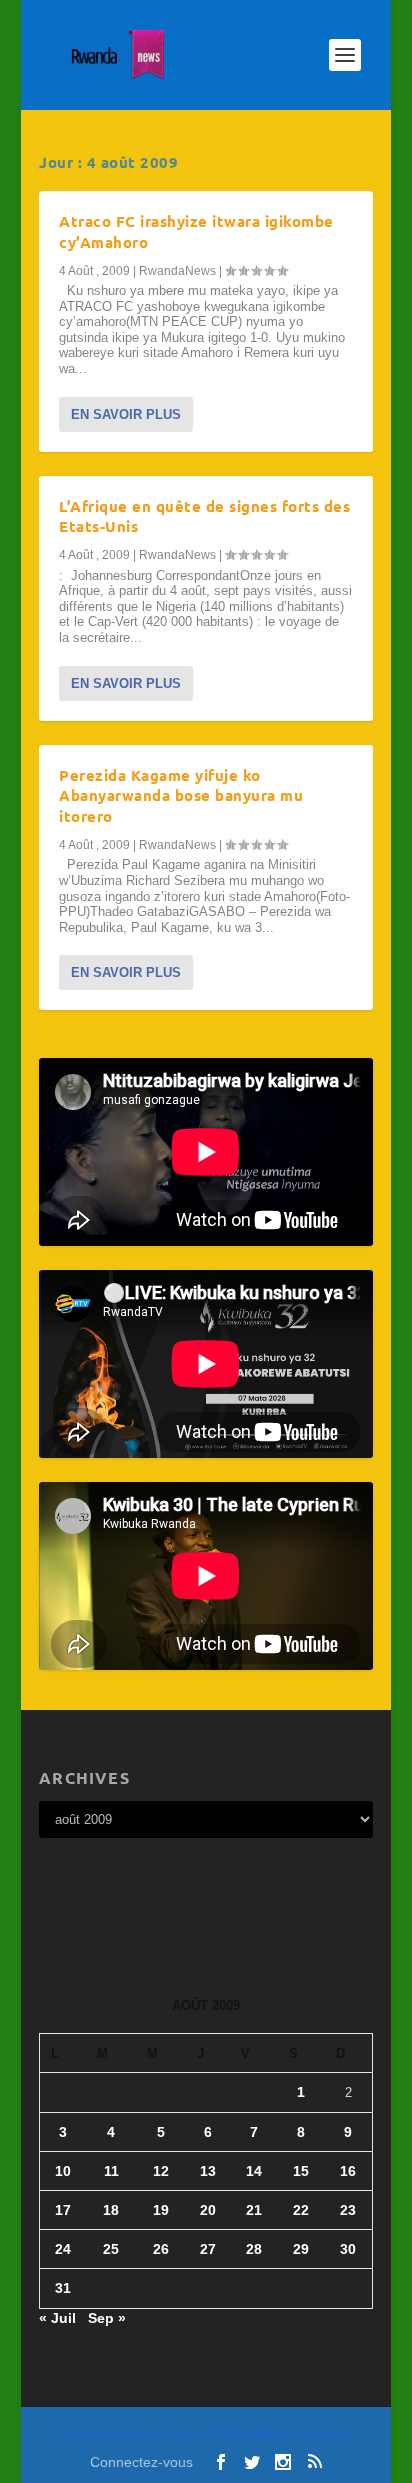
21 (254, 2210)
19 (161, 2210)
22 (301, 2210)
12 (161, 2171)
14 (254, 2171)
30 (348, 2249)
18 (111, 2210)
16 (348, 2171)
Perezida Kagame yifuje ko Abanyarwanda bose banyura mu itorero (181, 796)
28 (254, 2249)
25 (111, 2249)
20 (208, 2210)
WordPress (327, 2434)
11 (111, 2171)
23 (348, 2210)
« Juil (57, 2318)
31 (63, 2288)
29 (301, 2249)
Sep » (107, 2318)
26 (161, 2249)
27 (208, 2249)
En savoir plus (126, 414)
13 (208, 2171)
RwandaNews (177, 271)
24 (63, 2249)
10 (63, 2171)
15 (301, 2171)
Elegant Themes (167, 2434)
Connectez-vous (141, 2462)
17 (63, 2210)
